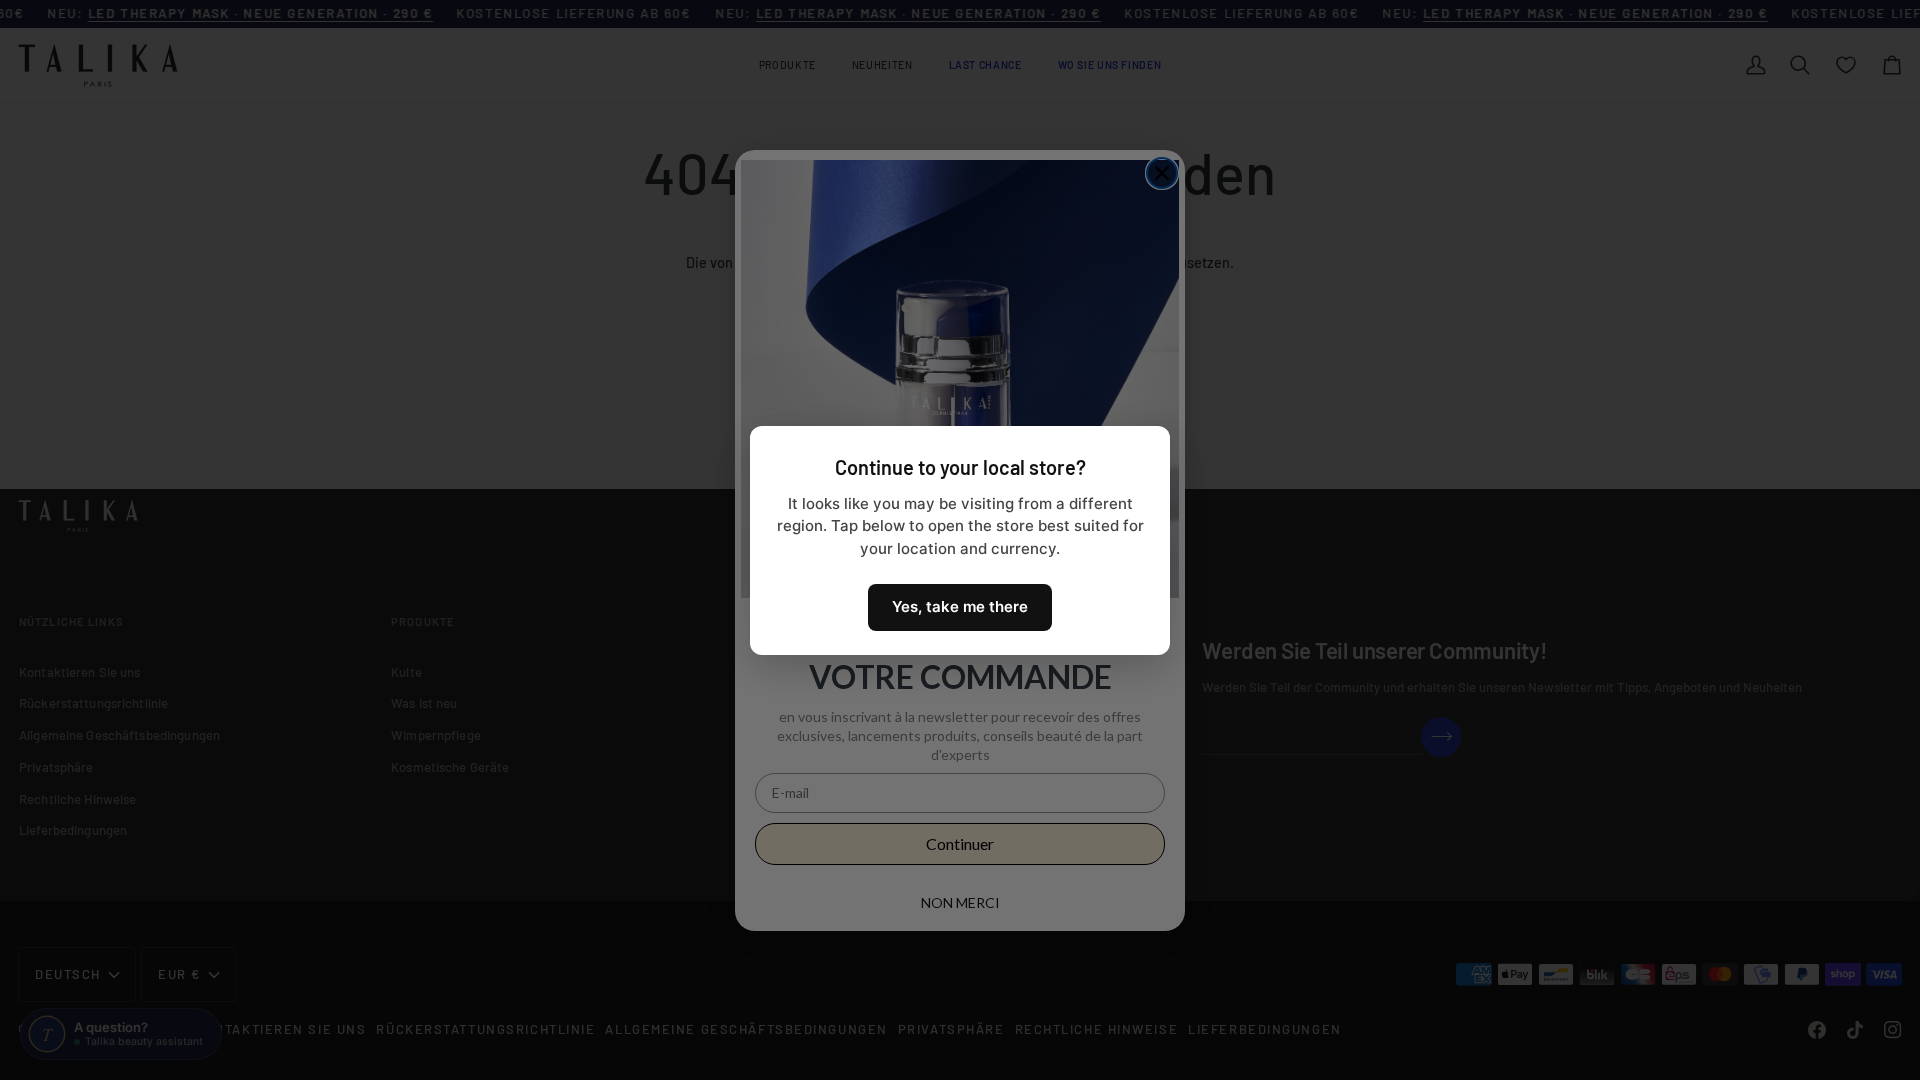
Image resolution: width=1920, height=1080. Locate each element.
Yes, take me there (960, 606)
